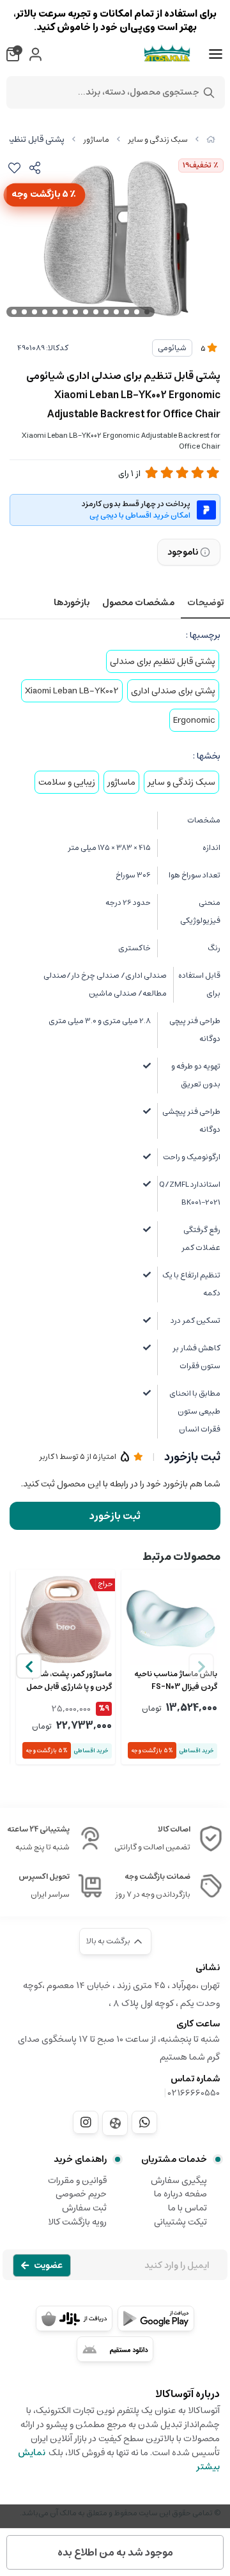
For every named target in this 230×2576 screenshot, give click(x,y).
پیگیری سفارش (179, 2180)
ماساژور (96, 140)
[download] (115, 2349)
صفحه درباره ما (180, 2194)
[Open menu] (216, 54)
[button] (29, 1666)
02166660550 (194, 2093)
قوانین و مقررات (77, 2180)
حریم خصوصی (81, 2194)
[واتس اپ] (144, 2122)
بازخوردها (72, 603)
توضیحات (205, 603)
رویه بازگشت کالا (77, 2222)
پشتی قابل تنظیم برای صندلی (163, 661)
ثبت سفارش (84, 2208)
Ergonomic (194, 720)
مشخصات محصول (138, 603)
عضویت (48, 2265)
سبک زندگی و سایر (158, 140)
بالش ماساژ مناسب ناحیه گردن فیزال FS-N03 (176, 1681)
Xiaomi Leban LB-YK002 (72, 691)
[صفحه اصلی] (211, 140)
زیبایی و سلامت (67, 782)
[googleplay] (156, 2318)
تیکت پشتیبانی (180, 2222)
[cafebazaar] (74, 2318)
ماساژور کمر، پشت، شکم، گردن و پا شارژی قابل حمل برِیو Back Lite (69, 1681)
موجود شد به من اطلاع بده (115, 2552)
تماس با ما (188, 2208)
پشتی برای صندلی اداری (173, 691)
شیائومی (172, 348)
